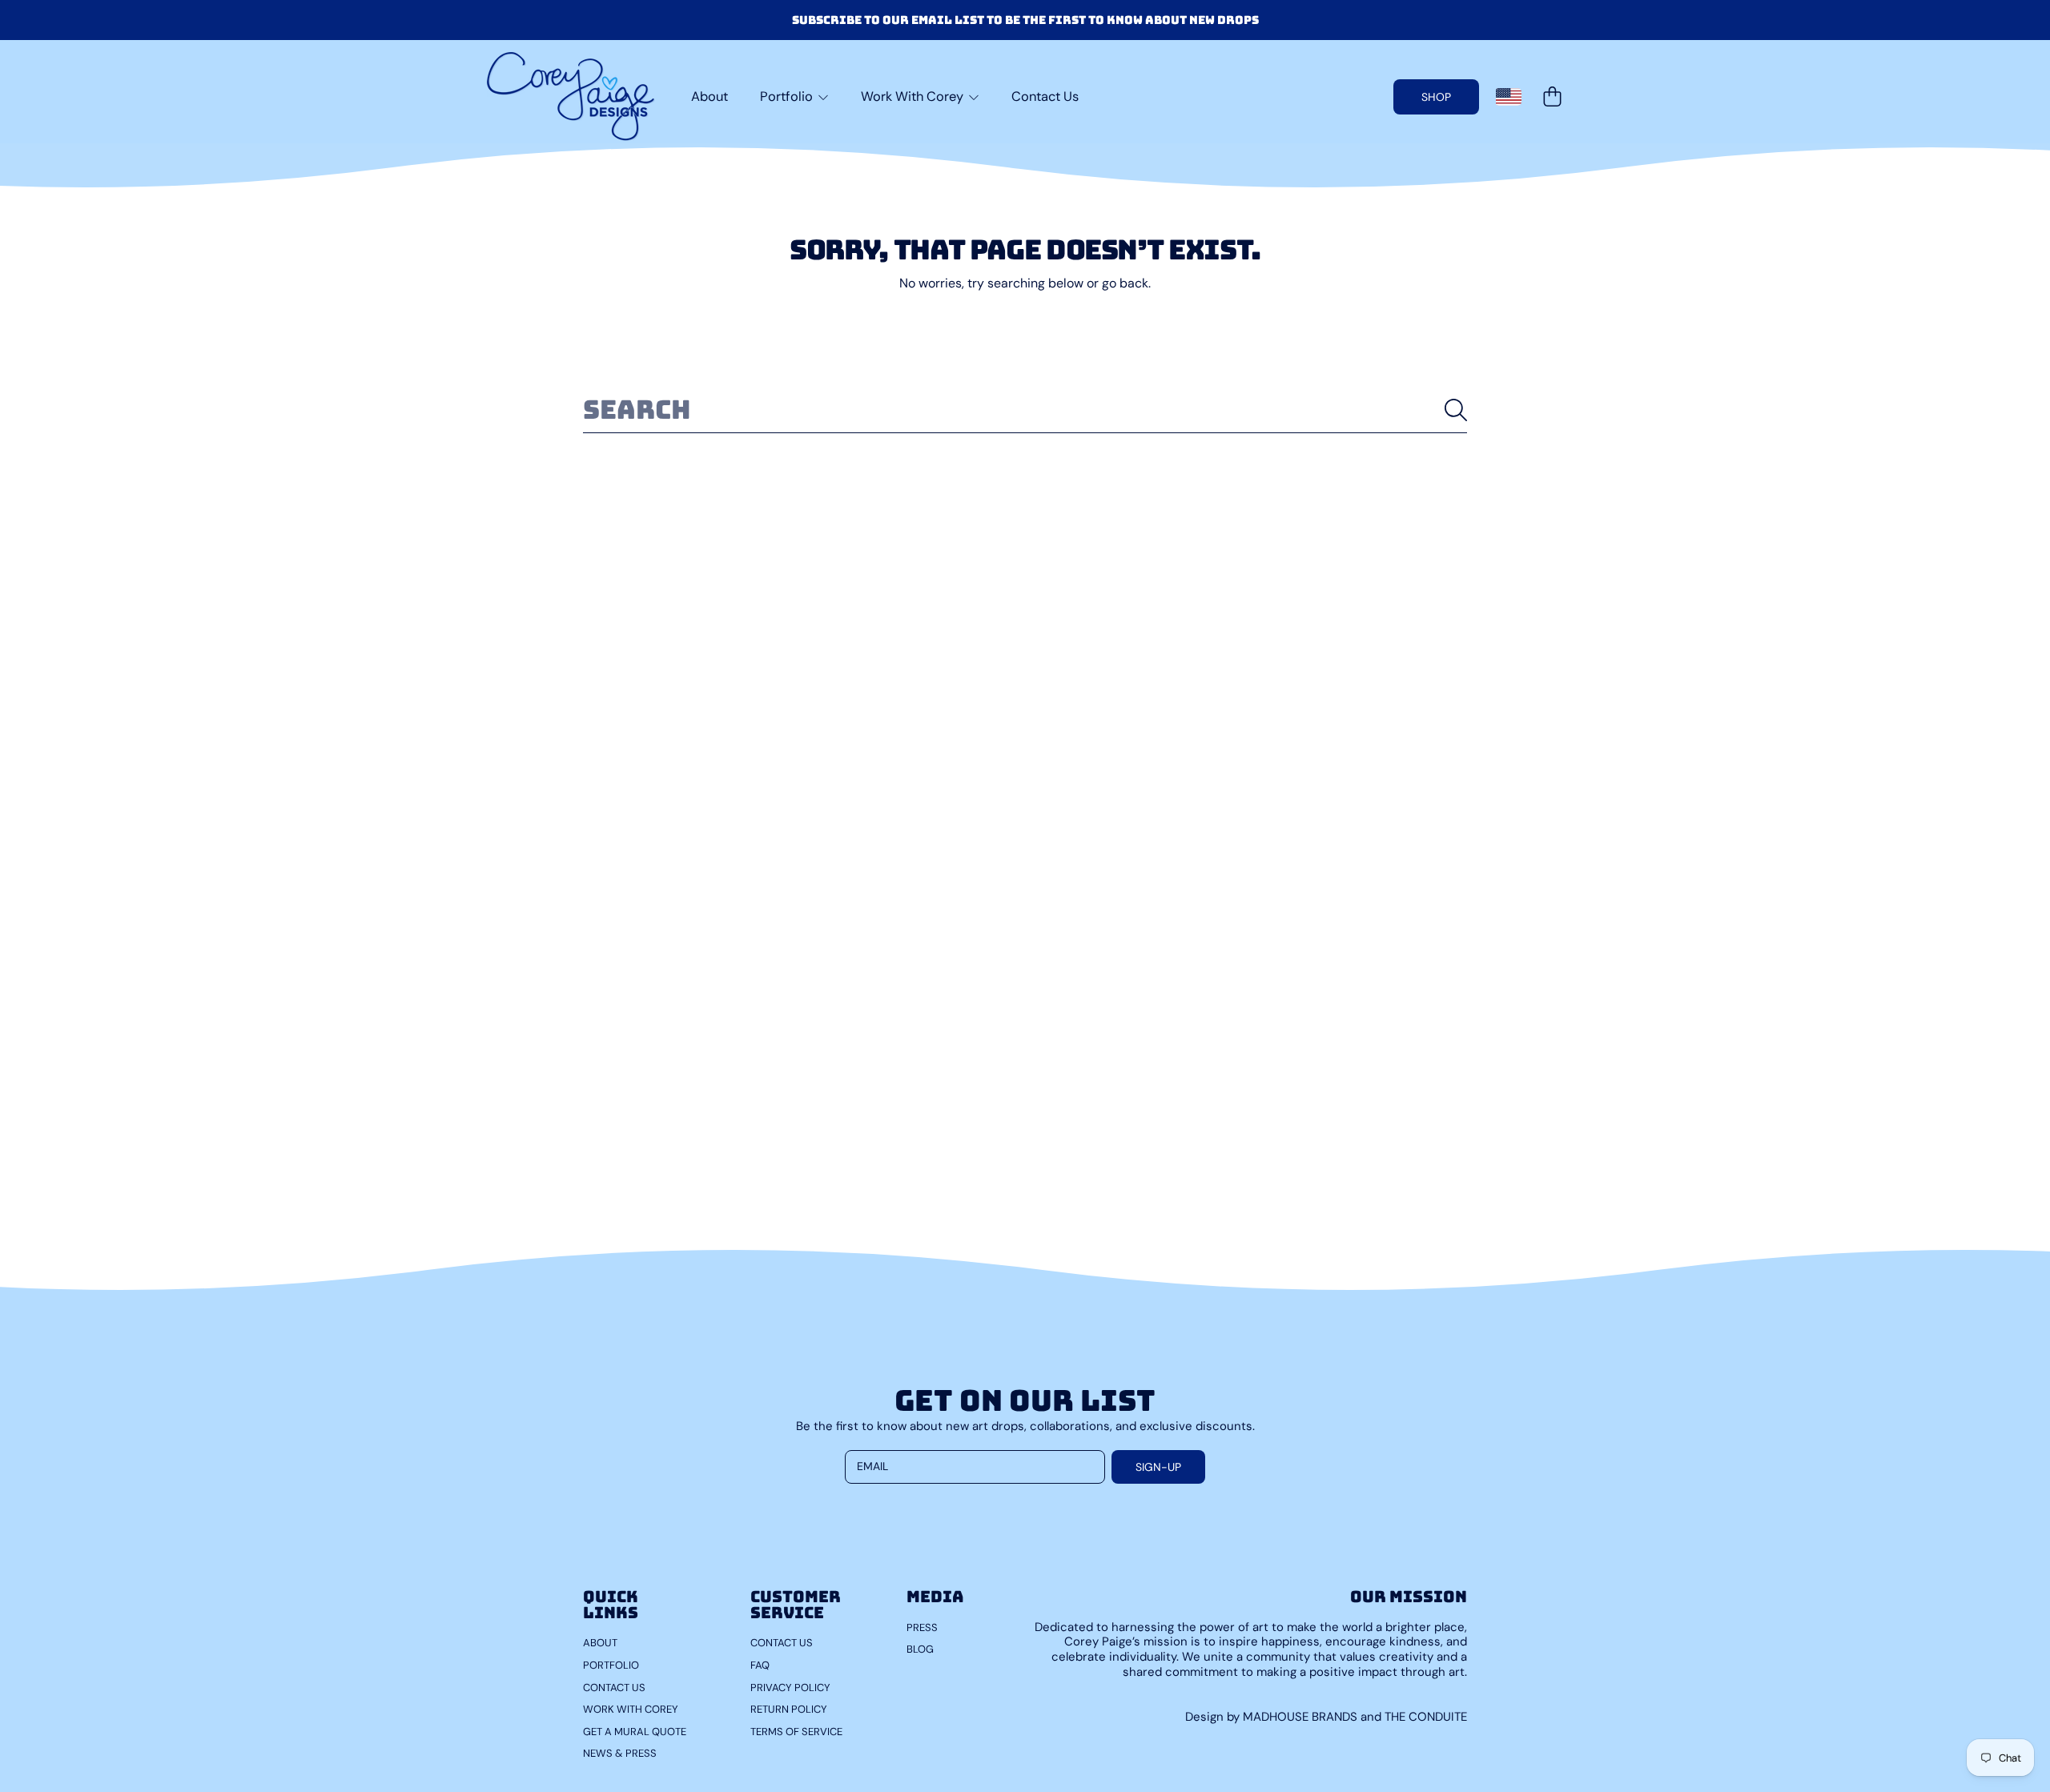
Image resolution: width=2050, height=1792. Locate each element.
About (600, 1643)
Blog (920, 1649)
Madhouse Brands (1302, 1717)
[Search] (1456, 410)
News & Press (620, 1753)
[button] (1552, 97)
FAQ (760, 1665)
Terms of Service (796, 1732)
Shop (1436, 97)
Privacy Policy (790, 1688)
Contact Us (614, 1688)
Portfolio (788, 96)
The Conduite (1426, 1717)
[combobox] (1025, 410)
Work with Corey (631, 1709)
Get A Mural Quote (635, 1732)
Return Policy (789, 1709)
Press (922, 1627)
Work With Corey (914, 96)
